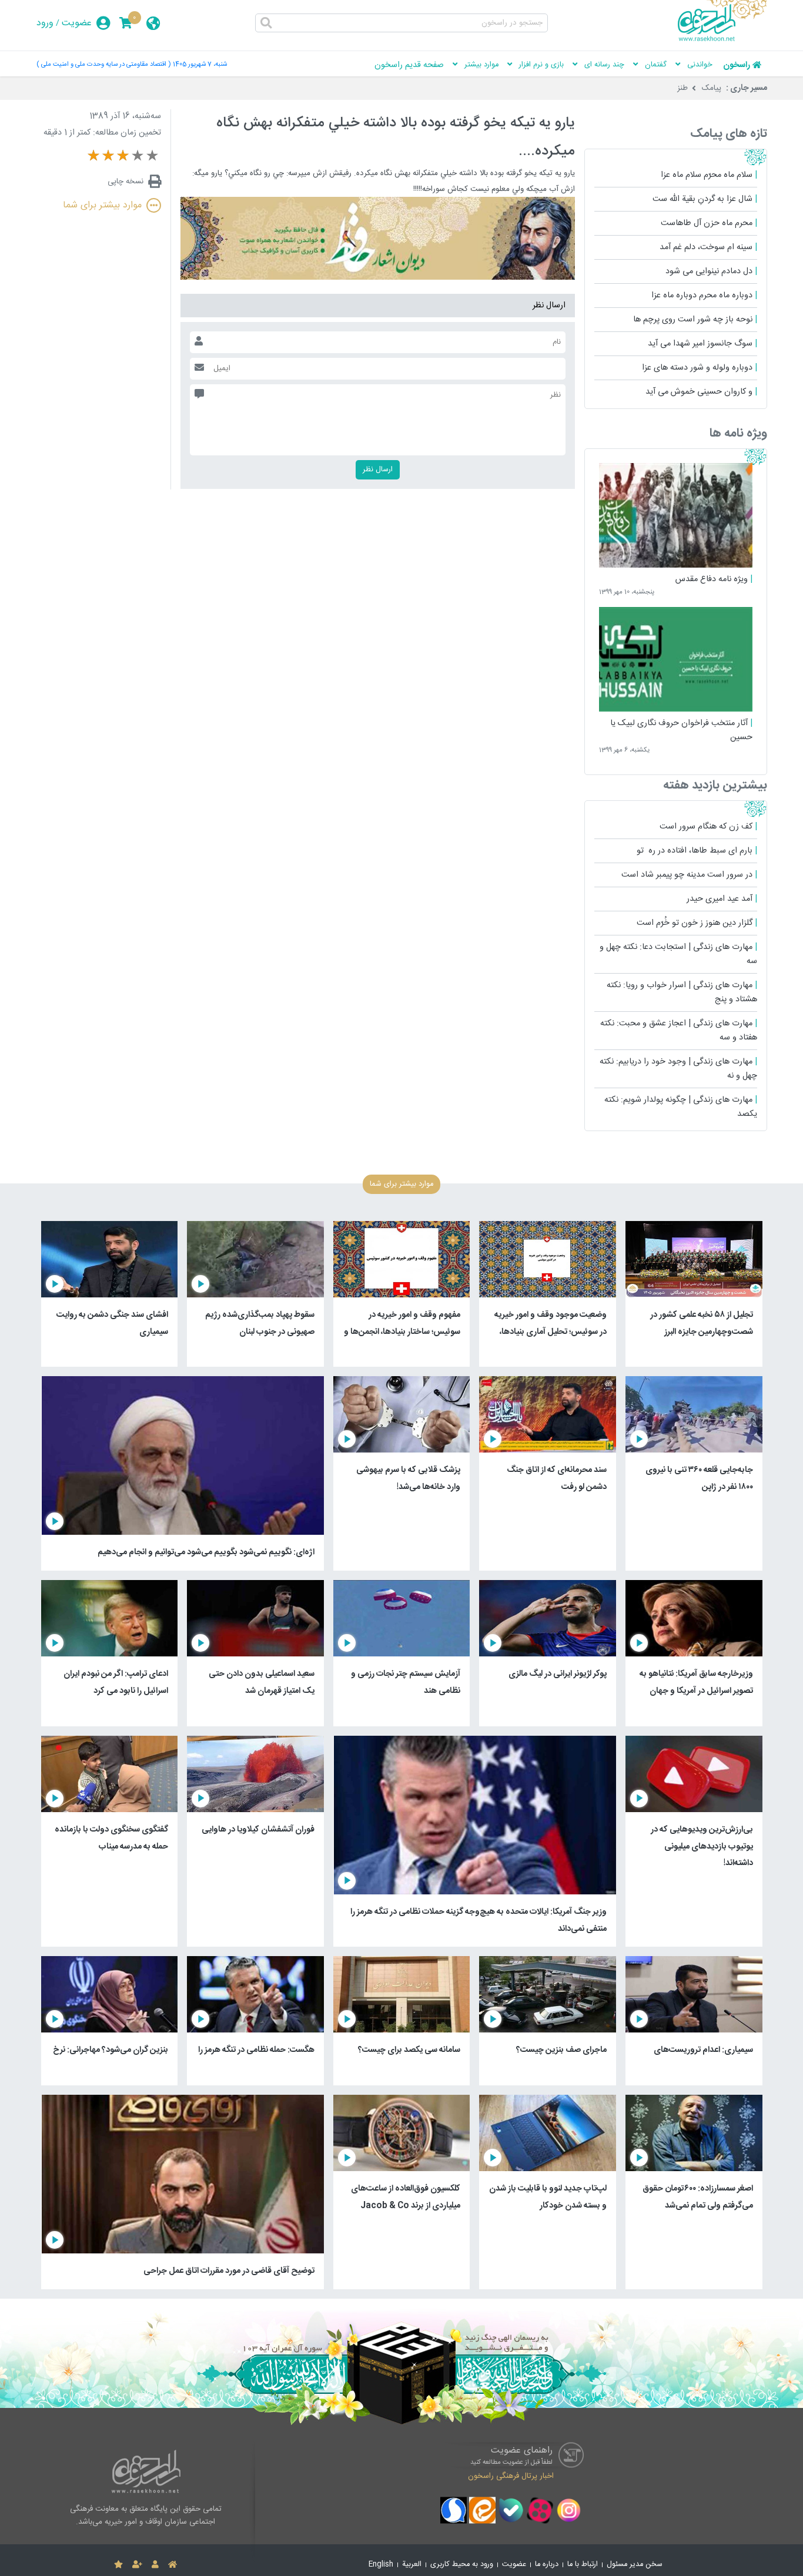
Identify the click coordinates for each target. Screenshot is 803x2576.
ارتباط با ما (583, 2565)
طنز (682, 88)
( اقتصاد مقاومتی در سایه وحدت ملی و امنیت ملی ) (103, 64)
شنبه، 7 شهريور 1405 (200, 64)
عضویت (77, 23)
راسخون (737, 65)
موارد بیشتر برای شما (102, 205)
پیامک (712, 88)
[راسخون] (722, 39)
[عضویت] (137, 2565)
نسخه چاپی (126, 182)
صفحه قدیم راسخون (409, 65)
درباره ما (547, 2565)
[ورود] (155, 2565)
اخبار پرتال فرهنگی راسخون (511, 2476)
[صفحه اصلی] (173, 2565)
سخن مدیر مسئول (635, 2565)
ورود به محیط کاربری (462, 2565)
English (381, 2565)
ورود (45, 23)
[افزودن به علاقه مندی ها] (118, 2565)
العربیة (412, 2565)
